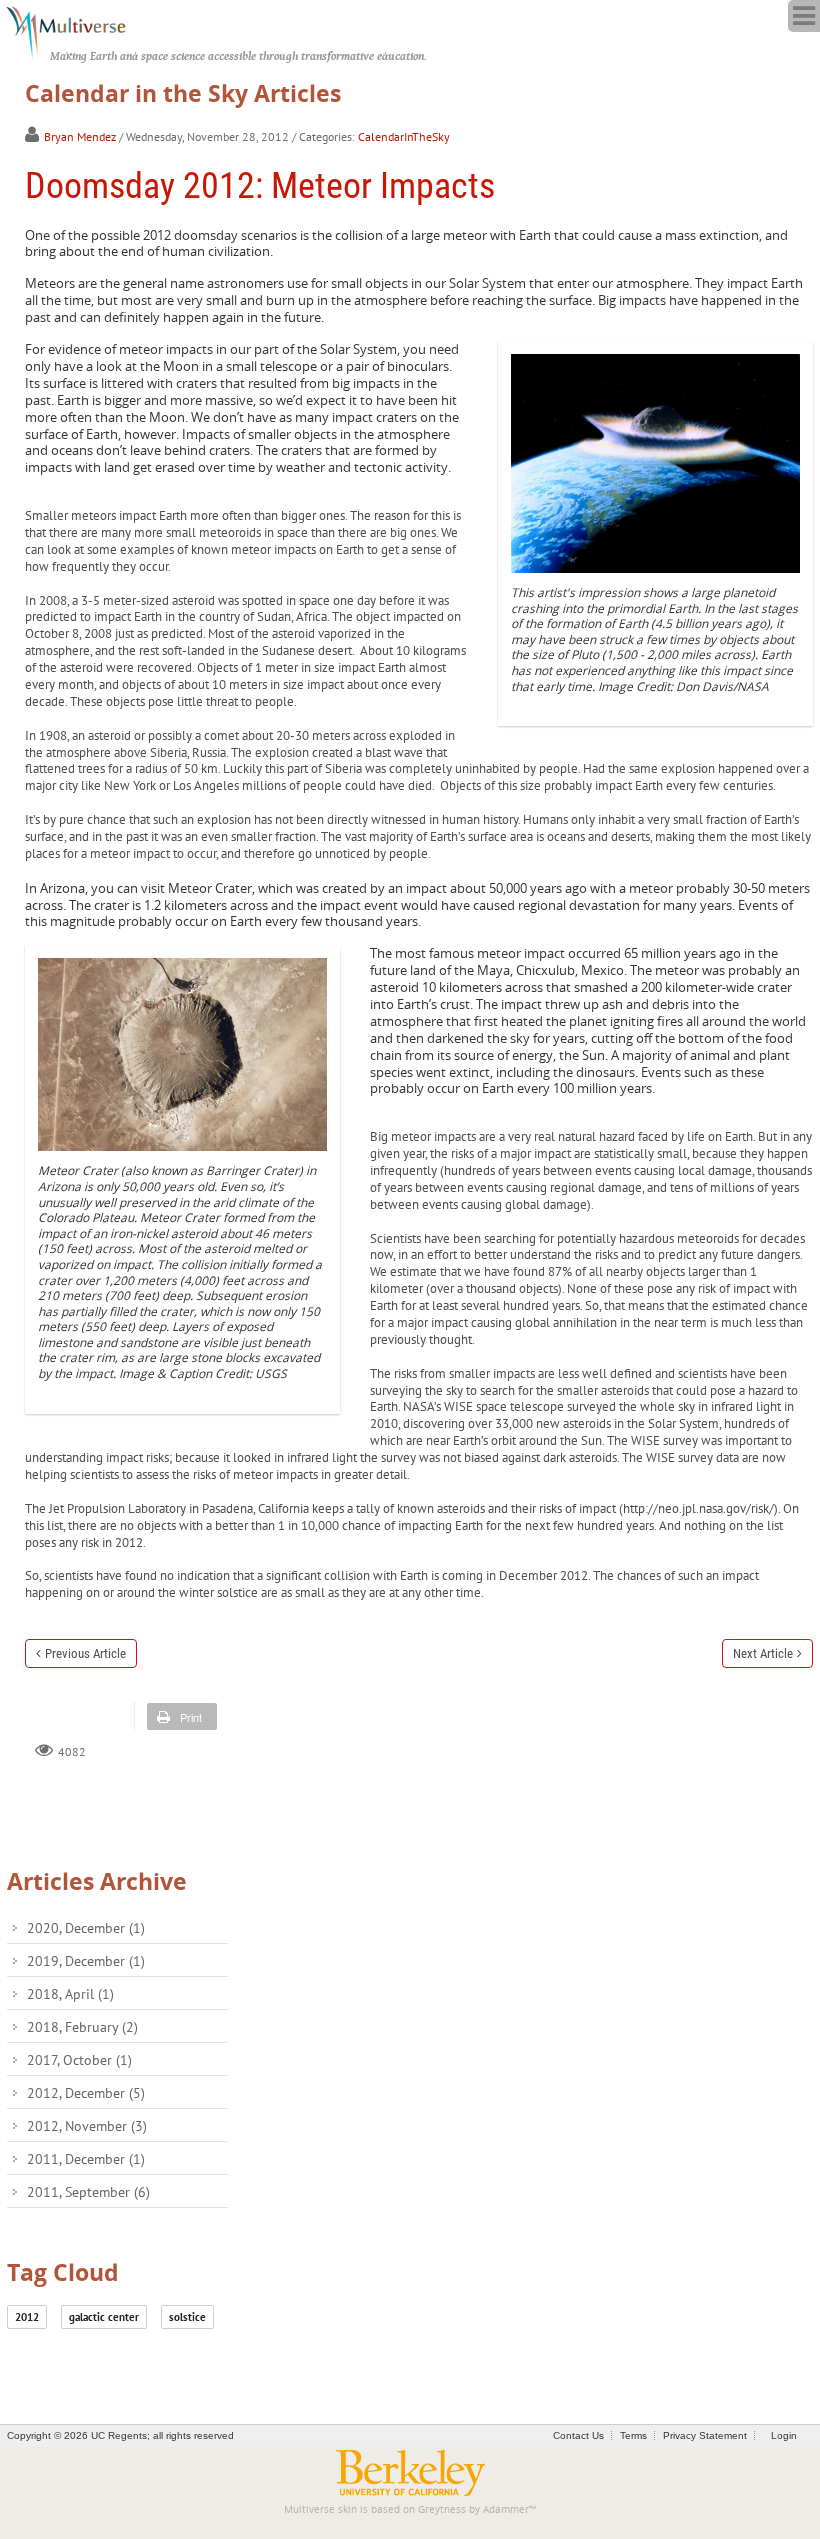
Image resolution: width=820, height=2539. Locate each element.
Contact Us (578, 2435)
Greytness (442, 2509)
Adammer (506, 2509)
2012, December (86, 2093)
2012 (27, 2317)
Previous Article (85, 1653)
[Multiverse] (76, 30)
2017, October (79, 2060)
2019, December (86, 1961)
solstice (187, 2317)
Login (784, 2435)
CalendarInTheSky (404, 136)
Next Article (763, 1653)
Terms (633, 2435)
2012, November (87, 2126)
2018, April (70, 1994)
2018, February (82, 2027)
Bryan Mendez (80, 136)
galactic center (104, 2317)
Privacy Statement (705, 2435)
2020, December (86, 1928)
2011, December (86, 2159)
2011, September (88, 2192)
